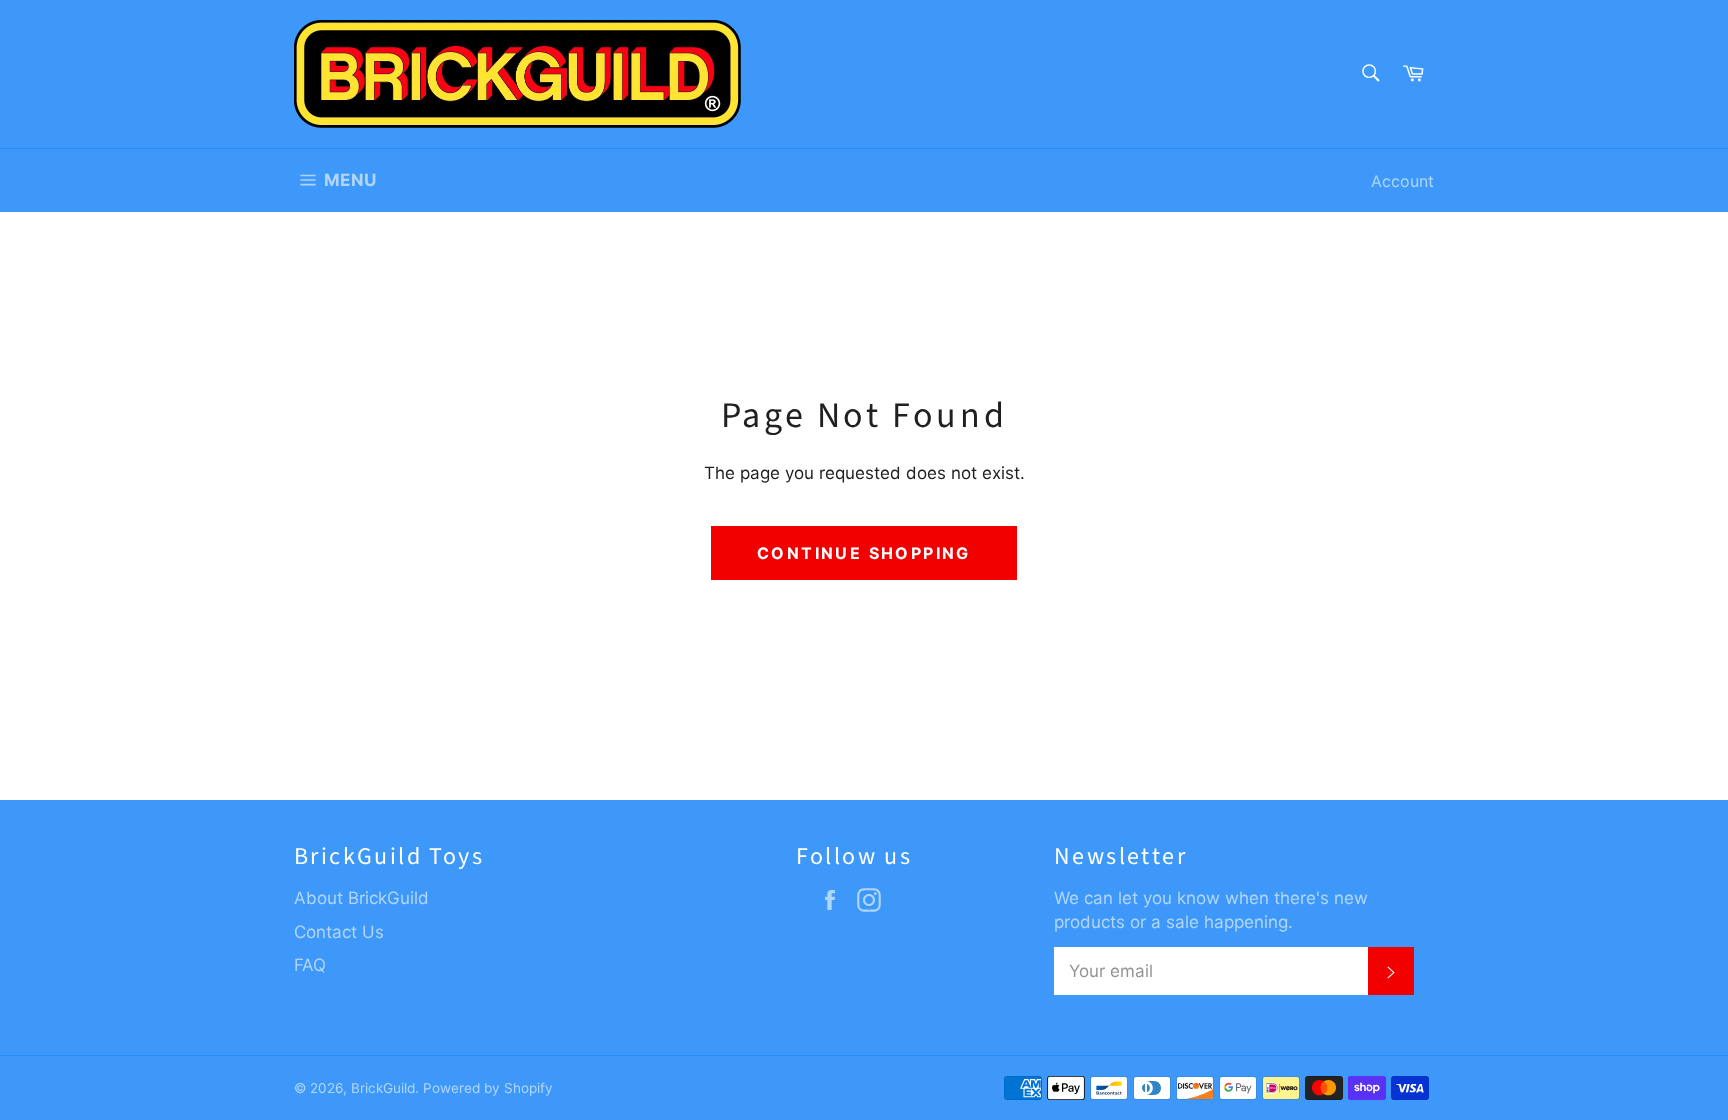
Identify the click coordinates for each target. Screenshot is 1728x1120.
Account (1402, 181)
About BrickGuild (361, 898)
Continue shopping (864, 553)
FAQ (310, 965)
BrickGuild (383, 1088)
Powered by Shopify (488, 1088)
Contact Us (339, 932)
